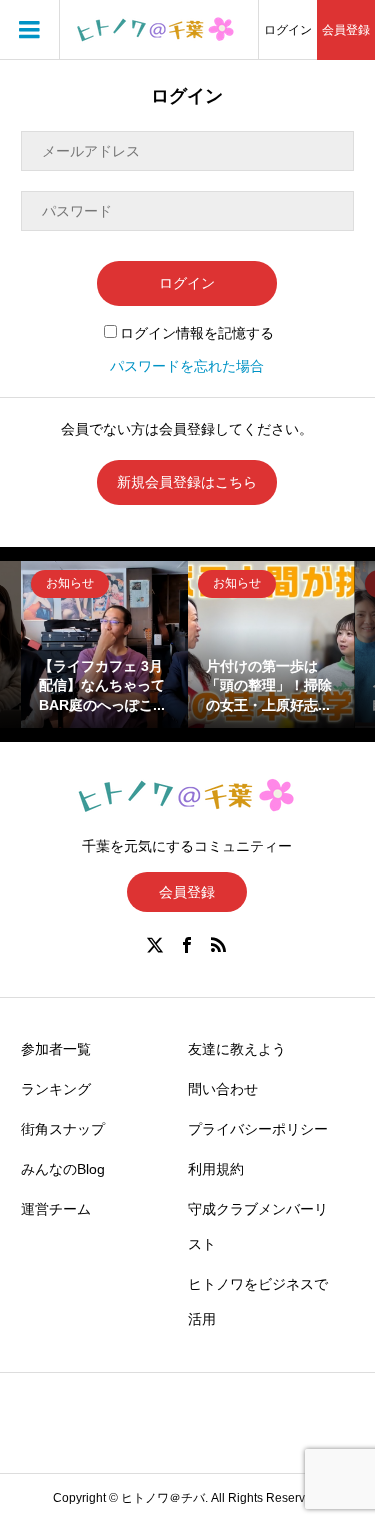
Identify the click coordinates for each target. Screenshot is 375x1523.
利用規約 (216, 1169)
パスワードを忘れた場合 (187, 366)
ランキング (56, 1089)
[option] (104, 644)
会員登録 (346, 30)
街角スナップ (63, 1129)
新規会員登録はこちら (187, 482)
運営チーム (56, 1209)
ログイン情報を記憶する (197, 333)
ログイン (288, 30)
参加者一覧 (56, 1049)
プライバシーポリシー (258, 1129)
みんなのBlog (63, 1169)
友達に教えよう (237, 1049)
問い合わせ (223, 1089)
